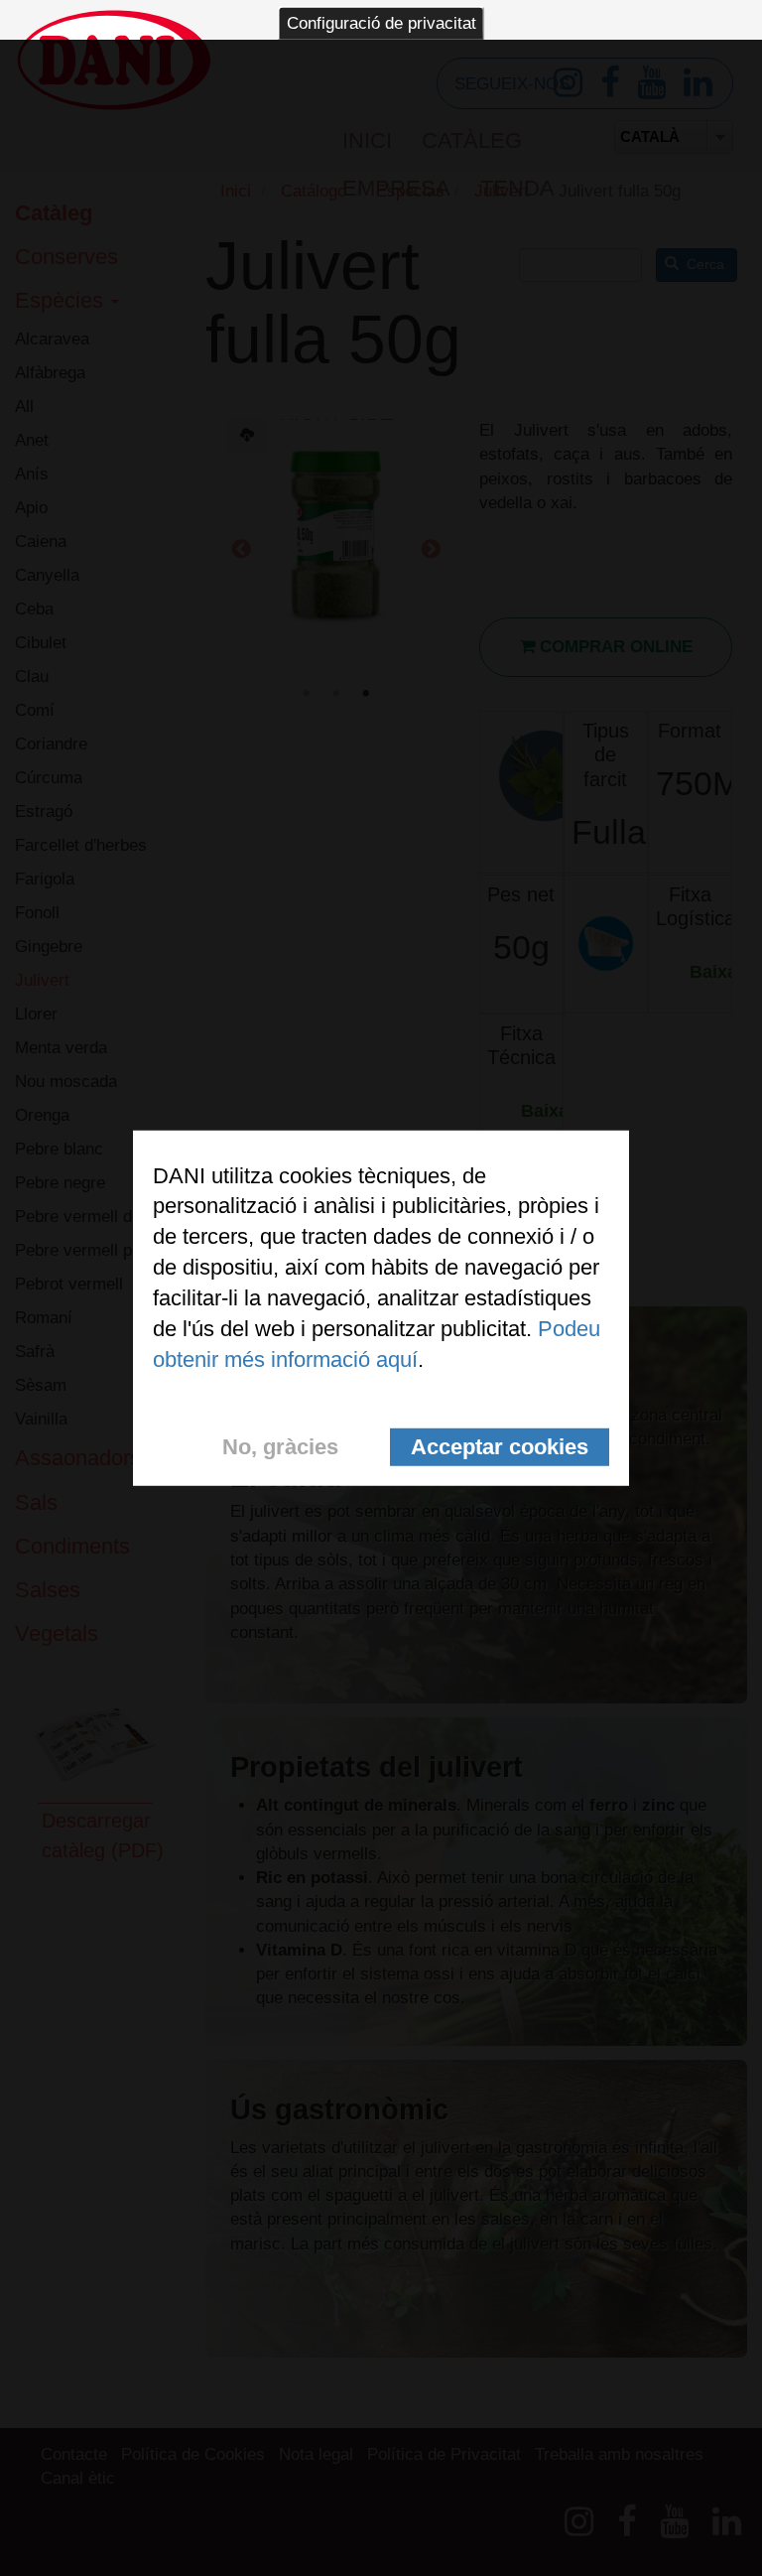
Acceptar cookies (500, 1447)
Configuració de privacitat (381, 23)
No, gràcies (280, 1447)
